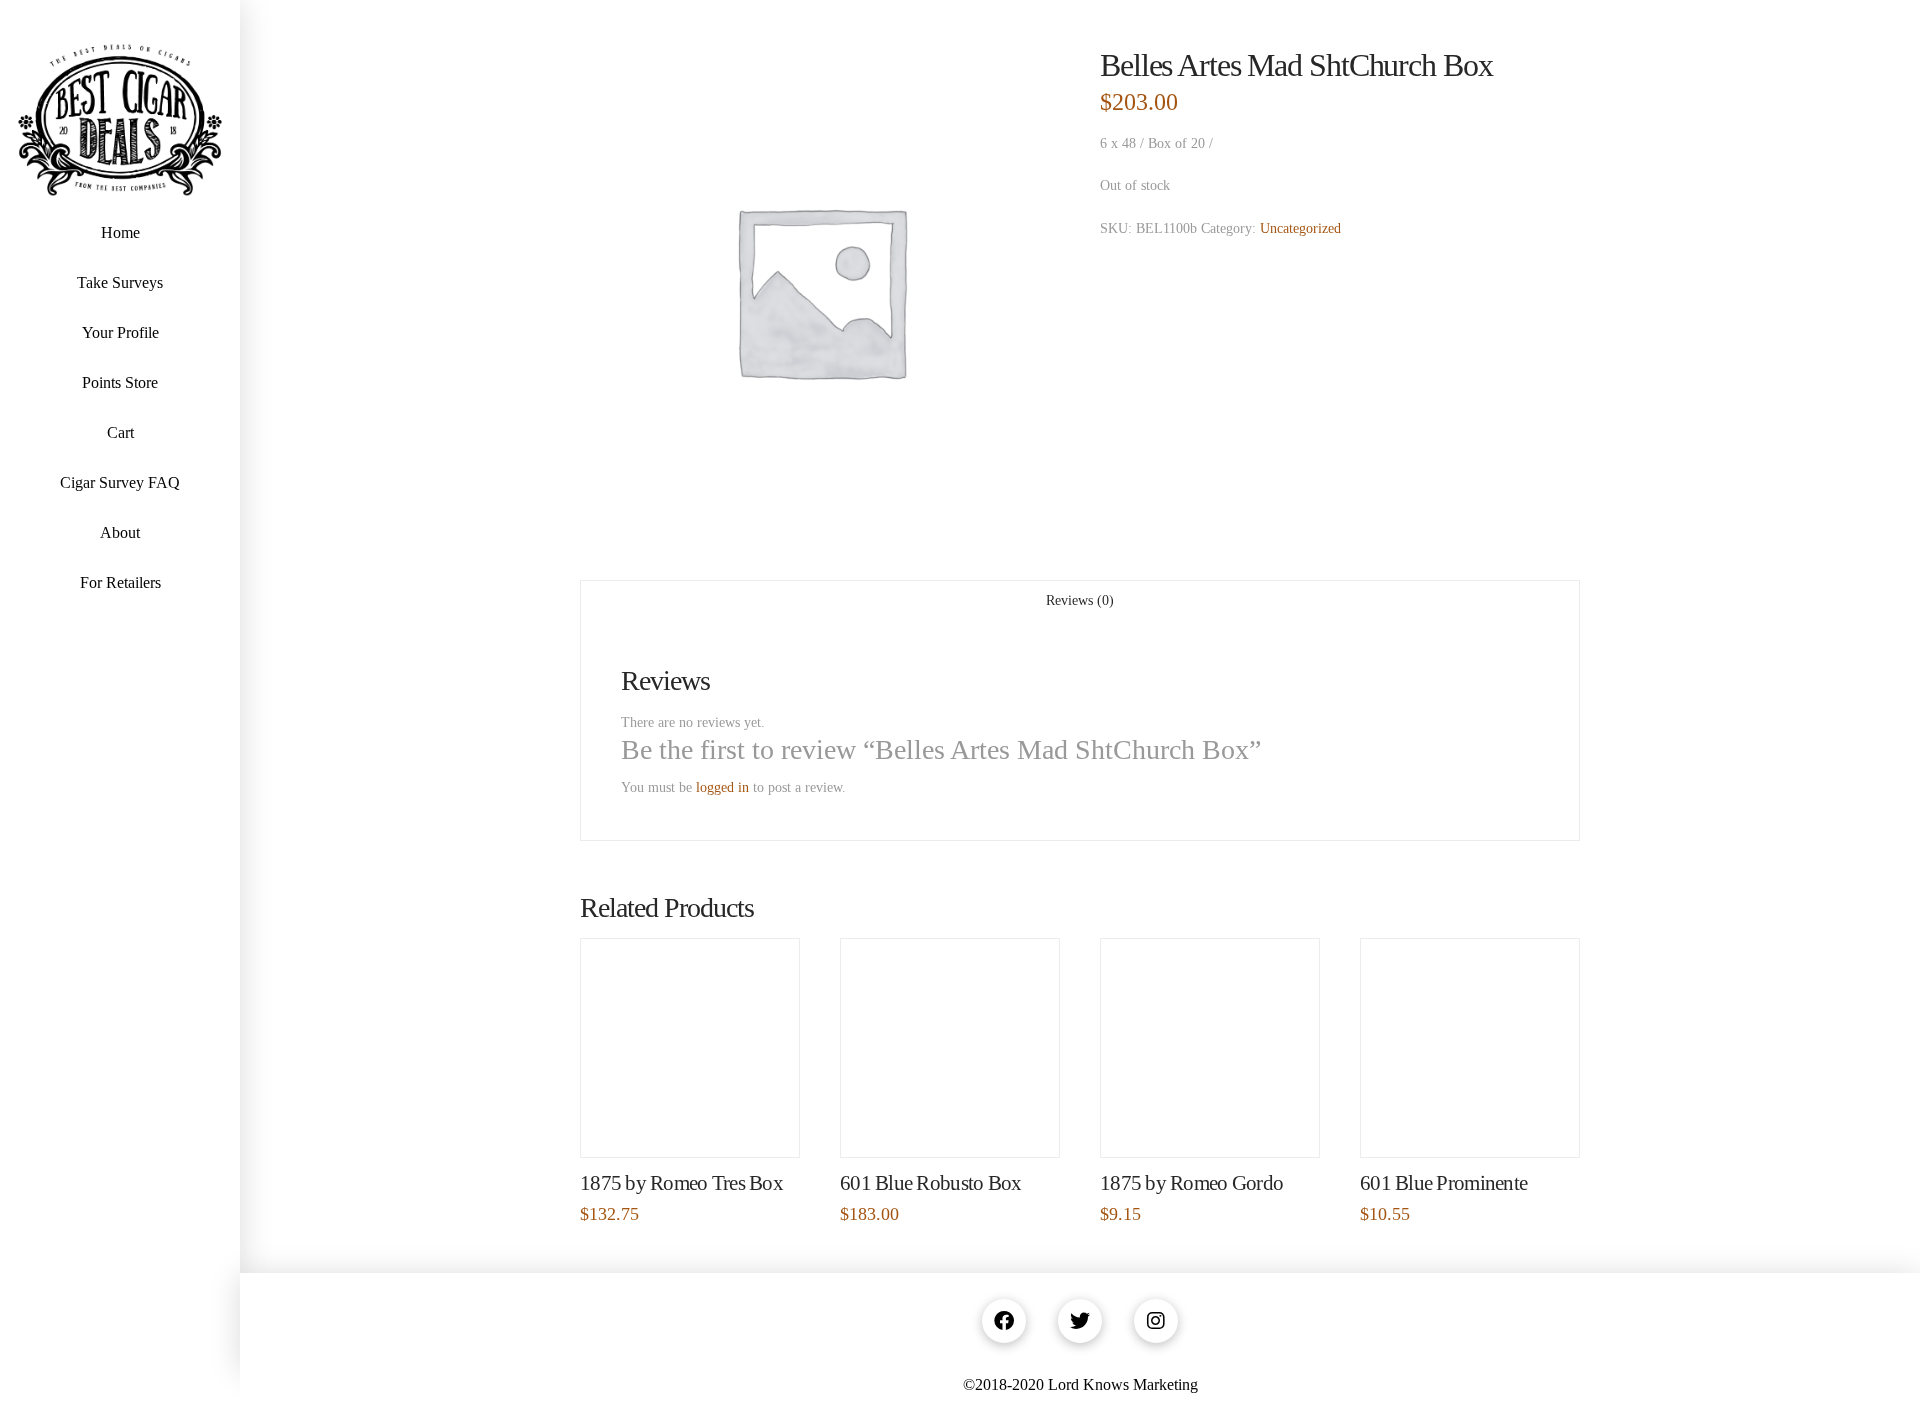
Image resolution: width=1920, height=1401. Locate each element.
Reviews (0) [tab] (1080, 600)
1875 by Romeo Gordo (1191, 1183)
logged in (722, 787)
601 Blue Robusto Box (931, 1183)
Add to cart (1218, 1120)
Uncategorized (1300, 228)
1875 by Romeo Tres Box (681, 1183)
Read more (690, 1120)
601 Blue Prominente (1443, 1183)
